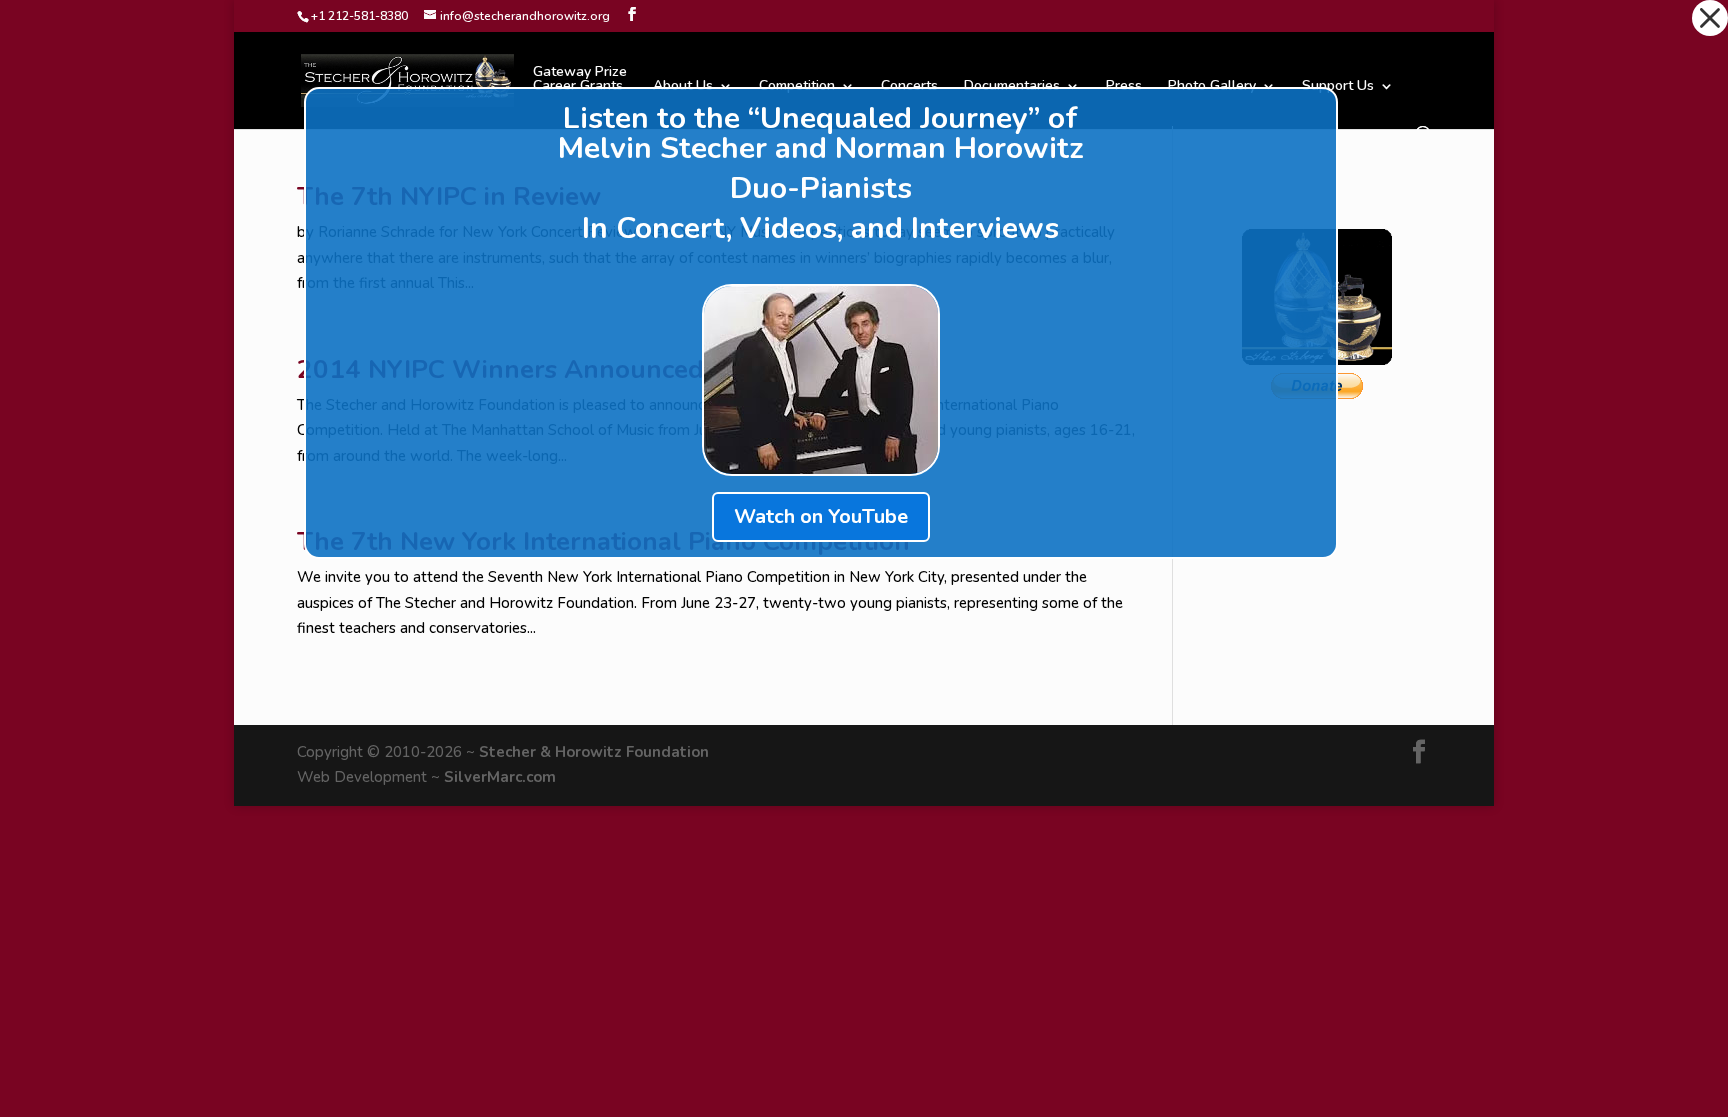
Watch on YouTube (821, 516)
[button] (1710, 18)
